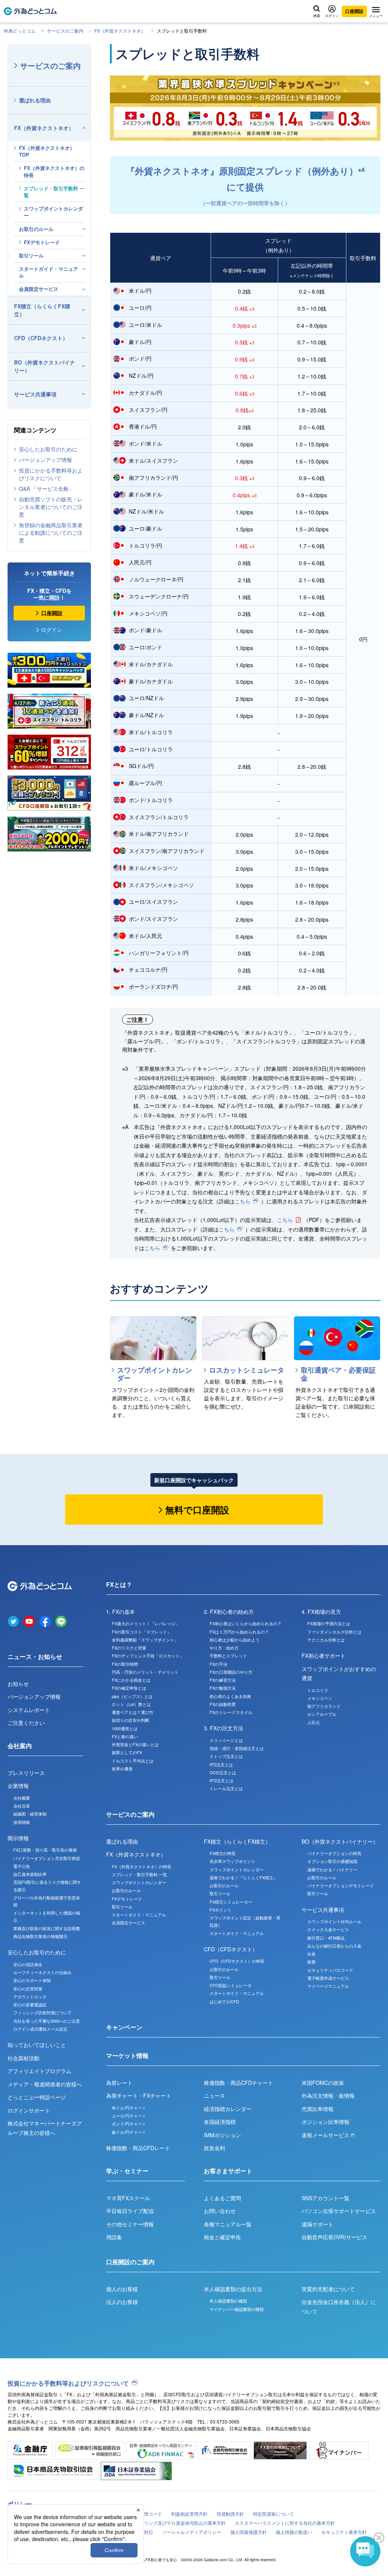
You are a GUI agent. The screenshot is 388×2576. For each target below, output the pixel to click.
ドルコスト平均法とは (133, 1761)
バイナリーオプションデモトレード (341, 1885)
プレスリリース (26, 1773)
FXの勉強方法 (223, 1688)
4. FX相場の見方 (321, 1612)
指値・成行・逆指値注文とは (237, 1748)
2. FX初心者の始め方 (229, 1612)
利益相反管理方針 (189, 2514)
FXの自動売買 (223, 1704)
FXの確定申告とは (129, 1688)
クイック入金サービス (328, 1929)
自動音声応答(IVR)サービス (334, 2237)
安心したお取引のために (48, 449)
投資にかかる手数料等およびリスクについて (51, 474)
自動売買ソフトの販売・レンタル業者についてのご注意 (51, 507)
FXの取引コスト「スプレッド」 (142, 1632)
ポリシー (20, 2504)
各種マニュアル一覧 (228, 2224)
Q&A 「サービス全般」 (46, 488)
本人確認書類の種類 (228, 2301)
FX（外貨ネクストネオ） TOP (47, 151)
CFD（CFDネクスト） (41, 338)
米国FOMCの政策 (323, 2083)
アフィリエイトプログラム (39, 2071)
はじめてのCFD (224, 2001)
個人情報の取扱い (294, 2532)
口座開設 (354, 11)
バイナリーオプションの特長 (334, 1853)
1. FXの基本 (120, 1612)
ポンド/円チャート (129, 2124)
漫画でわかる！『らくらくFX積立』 (243, 1877)
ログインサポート (29, 2110)
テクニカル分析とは (326, 1640)
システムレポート (29, 1710)
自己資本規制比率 (30, 1874)
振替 (311, 1962)
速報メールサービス (326, 2135)
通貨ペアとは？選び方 (133, 1712)
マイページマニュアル (328, 1986)
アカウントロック (30, 1996)
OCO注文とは (223, 1772)
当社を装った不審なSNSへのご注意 (47, 2021)
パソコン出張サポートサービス (339, 2211)
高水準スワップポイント (232, 1861)
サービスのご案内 (65, 31)
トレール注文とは (226, 1788)
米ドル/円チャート (129, 2108)
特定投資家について (274, 2514)
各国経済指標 (220, 2122)
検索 (317, 15)
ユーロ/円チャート (129, 2116)
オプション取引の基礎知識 (332, 1861)
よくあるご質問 (222, 2198)
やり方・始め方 (224, 1648)
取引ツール (31, 255)
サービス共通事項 (35, 394)
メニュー (376, 15)
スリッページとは (226, 1740)
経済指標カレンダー (228, 2109)
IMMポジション (222, 2135)
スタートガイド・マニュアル (48, 272)
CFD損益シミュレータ (231, 1985)
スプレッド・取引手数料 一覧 (54, 192)
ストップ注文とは (226, 1756)
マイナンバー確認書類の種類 (237, 2309)
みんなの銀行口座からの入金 (334, 1946)
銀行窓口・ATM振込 (326, 1938)
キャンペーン (124, 2027)
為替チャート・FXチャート (139, 2095)
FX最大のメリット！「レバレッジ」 (146, 1623)
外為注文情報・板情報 (328, 2095)
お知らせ (18, 1684)
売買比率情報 (318, 2109)
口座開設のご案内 (130, 2262)
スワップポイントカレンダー (53, 212)
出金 (311, 1954)
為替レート (119, 2083)
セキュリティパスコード (330, 1970)
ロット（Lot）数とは (131, 1704)
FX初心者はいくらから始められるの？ (246, 1623)
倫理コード (151, 2514)
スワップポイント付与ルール (334, 1921)
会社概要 (22, 1798)
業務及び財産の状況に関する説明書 (47, 1928)
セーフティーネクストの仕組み (42, 1972)
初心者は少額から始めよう (235, 1640)
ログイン (332, 15)
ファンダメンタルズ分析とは (334, 1632)
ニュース (214, 2095)
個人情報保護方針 (249, 2532)
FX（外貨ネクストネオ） (120, 31)
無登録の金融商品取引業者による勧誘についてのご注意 (51, 532)
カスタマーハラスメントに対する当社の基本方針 (285, 2523)
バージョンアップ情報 (45, 460)
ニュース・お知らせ (35, 1656)
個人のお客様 (122, 2289)
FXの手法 (218, 1664)
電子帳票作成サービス (328, 1978)
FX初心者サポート (324, 1656)
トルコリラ (318, 1690)
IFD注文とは (221, 1764)
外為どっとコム (20, 31)
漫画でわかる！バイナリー (332, 1869)
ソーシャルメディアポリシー (192, 2532)
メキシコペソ (320, 1698)
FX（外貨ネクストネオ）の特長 (54, 171)
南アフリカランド (324, 1706)
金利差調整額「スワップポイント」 (145, 1640)
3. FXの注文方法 (224, 1728)
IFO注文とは (221, 1780)
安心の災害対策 (28, 1989)
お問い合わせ (220, 2211)
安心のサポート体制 (32, 1980)
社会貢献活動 (23, 2058)
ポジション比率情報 (325, 2122)
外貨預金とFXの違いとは (135, 1744)
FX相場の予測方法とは (329, 1623)
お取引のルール (36, 229)
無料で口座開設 (197, 1509)
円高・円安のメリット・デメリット (145, 1672)
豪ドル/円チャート (129, 2132)
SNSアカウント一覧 (325, 2198)
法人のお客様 (122, 2302)
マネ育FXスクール (128, 2198)
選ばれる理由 (35, 100)
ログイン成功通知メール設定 (40, 2029)
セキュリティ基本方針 (344, 2532)
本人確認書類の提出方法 (233, 2289)
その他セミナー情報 (130, 2224)
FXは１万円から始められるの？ (239, 1632)
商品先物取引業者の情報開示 (40, 1936)
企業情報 (18, 1786)
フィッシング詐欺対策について (42, 2012)
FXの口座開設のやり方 (231, 1672)
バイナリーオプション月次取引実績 (47, 1858)
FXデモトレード (42, 242)
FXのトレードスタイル (231, 1712)
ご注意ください (26, 1723)
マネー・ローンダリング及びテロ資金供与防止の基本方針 (167, 2523)
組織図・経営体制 (30, 1814)
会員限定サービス (39, 289)
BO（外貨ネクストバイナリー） (45, 366)
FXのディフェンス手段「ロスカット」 (148, 1656)
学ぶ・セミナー (127, 2171)
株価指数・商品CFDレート (138, 2148)
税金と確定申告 (222, 2237)
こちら (242, 1201)
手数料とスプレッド (228, 1656)
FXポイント (221, 1910)
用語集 (114, 2237)
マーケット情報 (127, 2055)
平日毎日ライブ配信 (130, 2211)
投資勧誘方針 (230, 2514)
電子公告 (22, 1866)
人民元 (314, 1722)
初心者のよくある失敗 (230, 1696)
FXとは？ (119, 1584)
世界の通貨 (122, 1769)
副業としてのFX (127, 1752)
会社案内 (20, 1746)
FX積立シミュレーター (231, 1902)
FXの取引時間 (125, 1664)
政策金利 (214, 2148)
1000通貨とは (125, 1728)
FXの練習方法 (223, 1680)
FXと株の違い (125, 1736)
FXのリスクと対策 (129, 1648)
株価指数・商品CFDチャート (239, 2083)
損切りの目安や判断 (131, 1720)
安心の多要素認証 (30, 2004)
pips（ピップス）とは (132, 1696)
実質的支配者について (328, 2289)
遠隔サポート (318, 2224)
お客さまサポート (228, 2171)
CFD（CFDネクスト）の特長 (237, 1961)
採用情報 (22, 1822)
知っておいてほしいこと (37, 2045)
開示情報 (18, 1838)
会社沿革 (22, 1806)
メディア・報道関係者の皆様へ (45, 2084)
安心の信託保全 (28, 1964)
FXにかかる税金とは (131, 1680)
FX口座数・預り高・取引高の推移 (45, 1850)
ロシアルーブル (322, 1714)
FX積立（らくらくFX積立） (42, 310)
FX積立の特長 (223, 1853)
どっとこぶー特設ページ (37, 2097)
